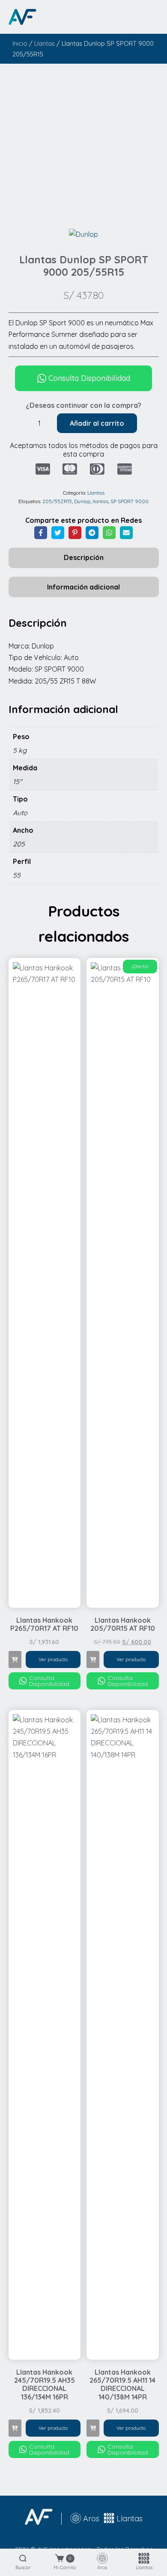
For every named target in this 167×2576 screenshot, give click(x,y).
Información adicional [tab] (83, 587)
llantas (100, 501)
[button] (15, 1659)
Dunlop (82, 501)
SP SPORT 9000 (130, 501)
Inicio (20, 43)
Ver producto (53, 1659)
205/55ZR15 (57, 501)
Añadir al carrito (97, 423)
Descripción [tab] (84, 557)
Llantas (45, 43)
